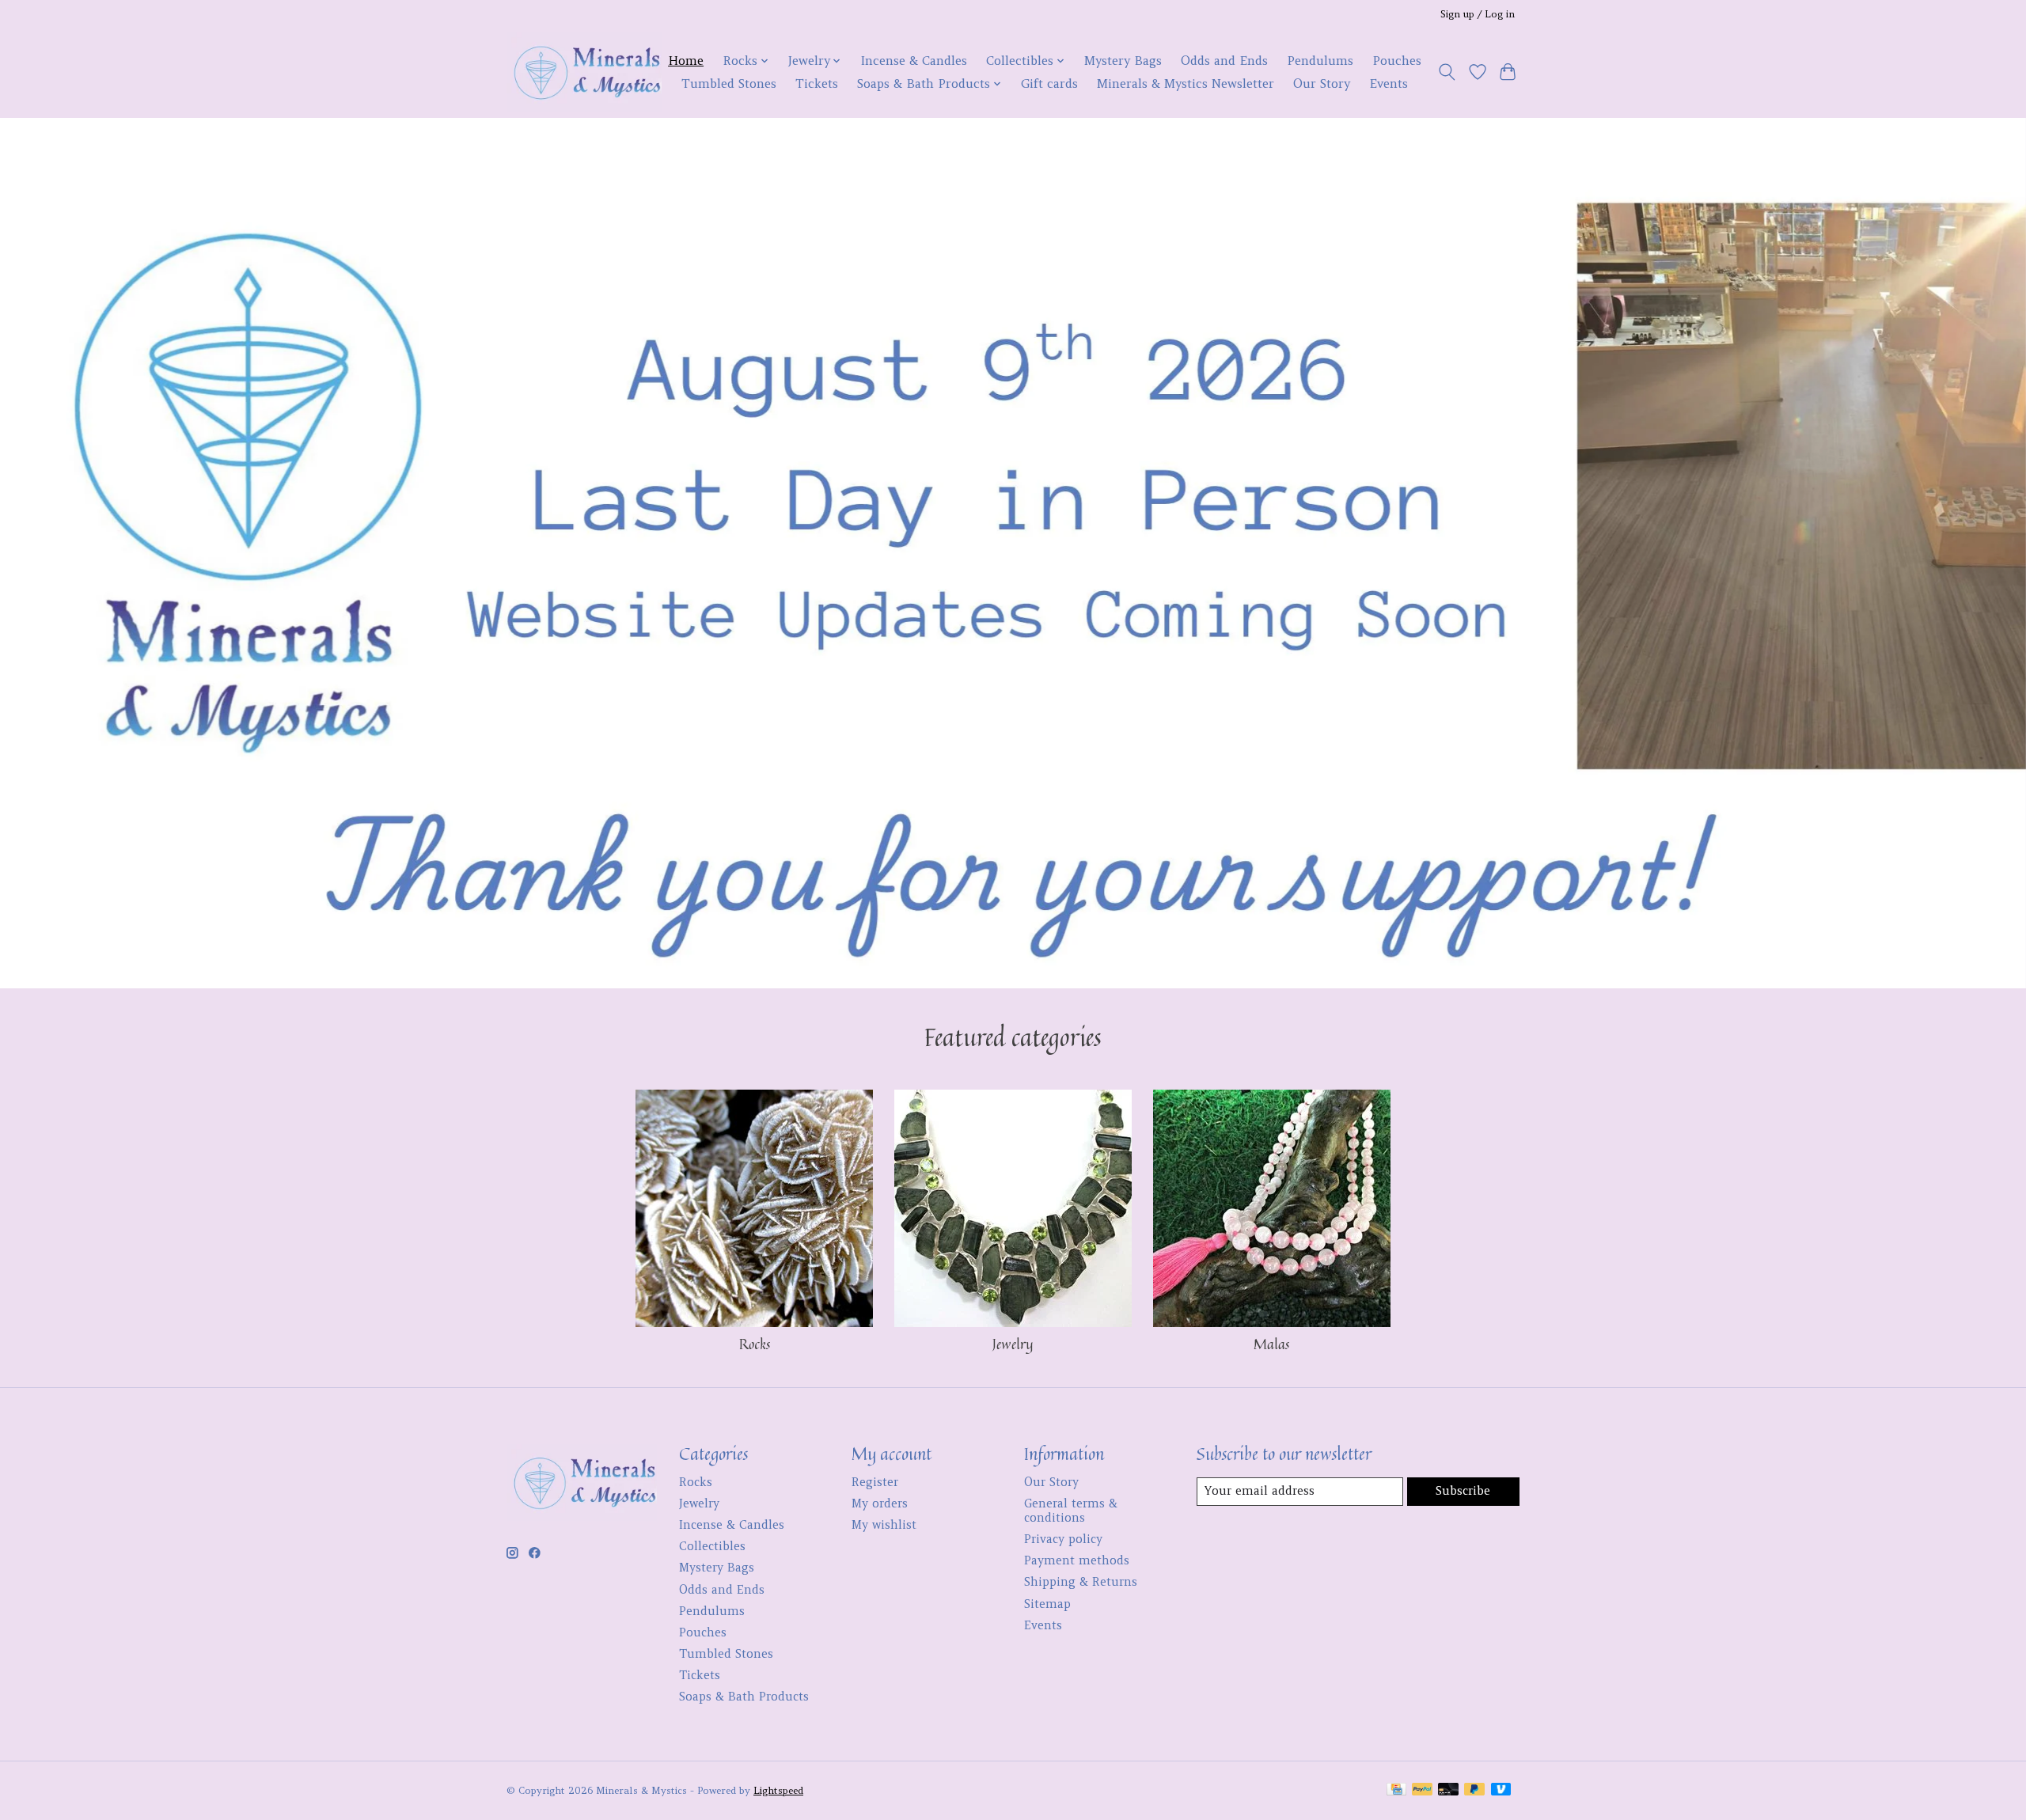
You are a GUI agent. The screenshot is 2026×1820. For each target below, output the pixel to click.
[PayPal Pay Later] (1474, 1790)
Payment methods (1077, 1560)
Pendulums (1320, 61)
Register (875, 1482)
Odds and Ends (1224, 61)
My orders (880, 1503)
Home (686, 61)
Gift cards (1049, 83)
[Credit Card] (1396, 1790)
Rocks (755, 1344)
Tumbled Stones (729, 83)
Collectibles (712, 1546)
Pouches (1397, 61)
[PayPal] (1422, 1790)
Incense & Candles (914, 61)
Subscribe (1463, 1491)
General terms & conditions (1071, 1511)
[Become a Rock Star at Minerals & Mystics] (584, 72)
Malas (1271, 1344)
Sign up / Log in (1478, 14)
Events (1389, 83)
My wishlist (884, 1525)
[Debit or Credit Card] (1448, 1790)
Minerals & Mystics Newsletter (1186, 83)
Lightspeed (778, 1790)
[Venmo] (1501, 1790)
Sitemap (1047, 1604)
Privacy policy (1063, 1539)
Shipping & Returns (1081, 1582)
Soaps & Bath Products (744, 1697)
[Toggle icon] (1447, 72)
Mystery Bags (1123, 61)
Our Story (1322, 83)
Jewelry (1013, 1344)
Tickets (817, 83)
